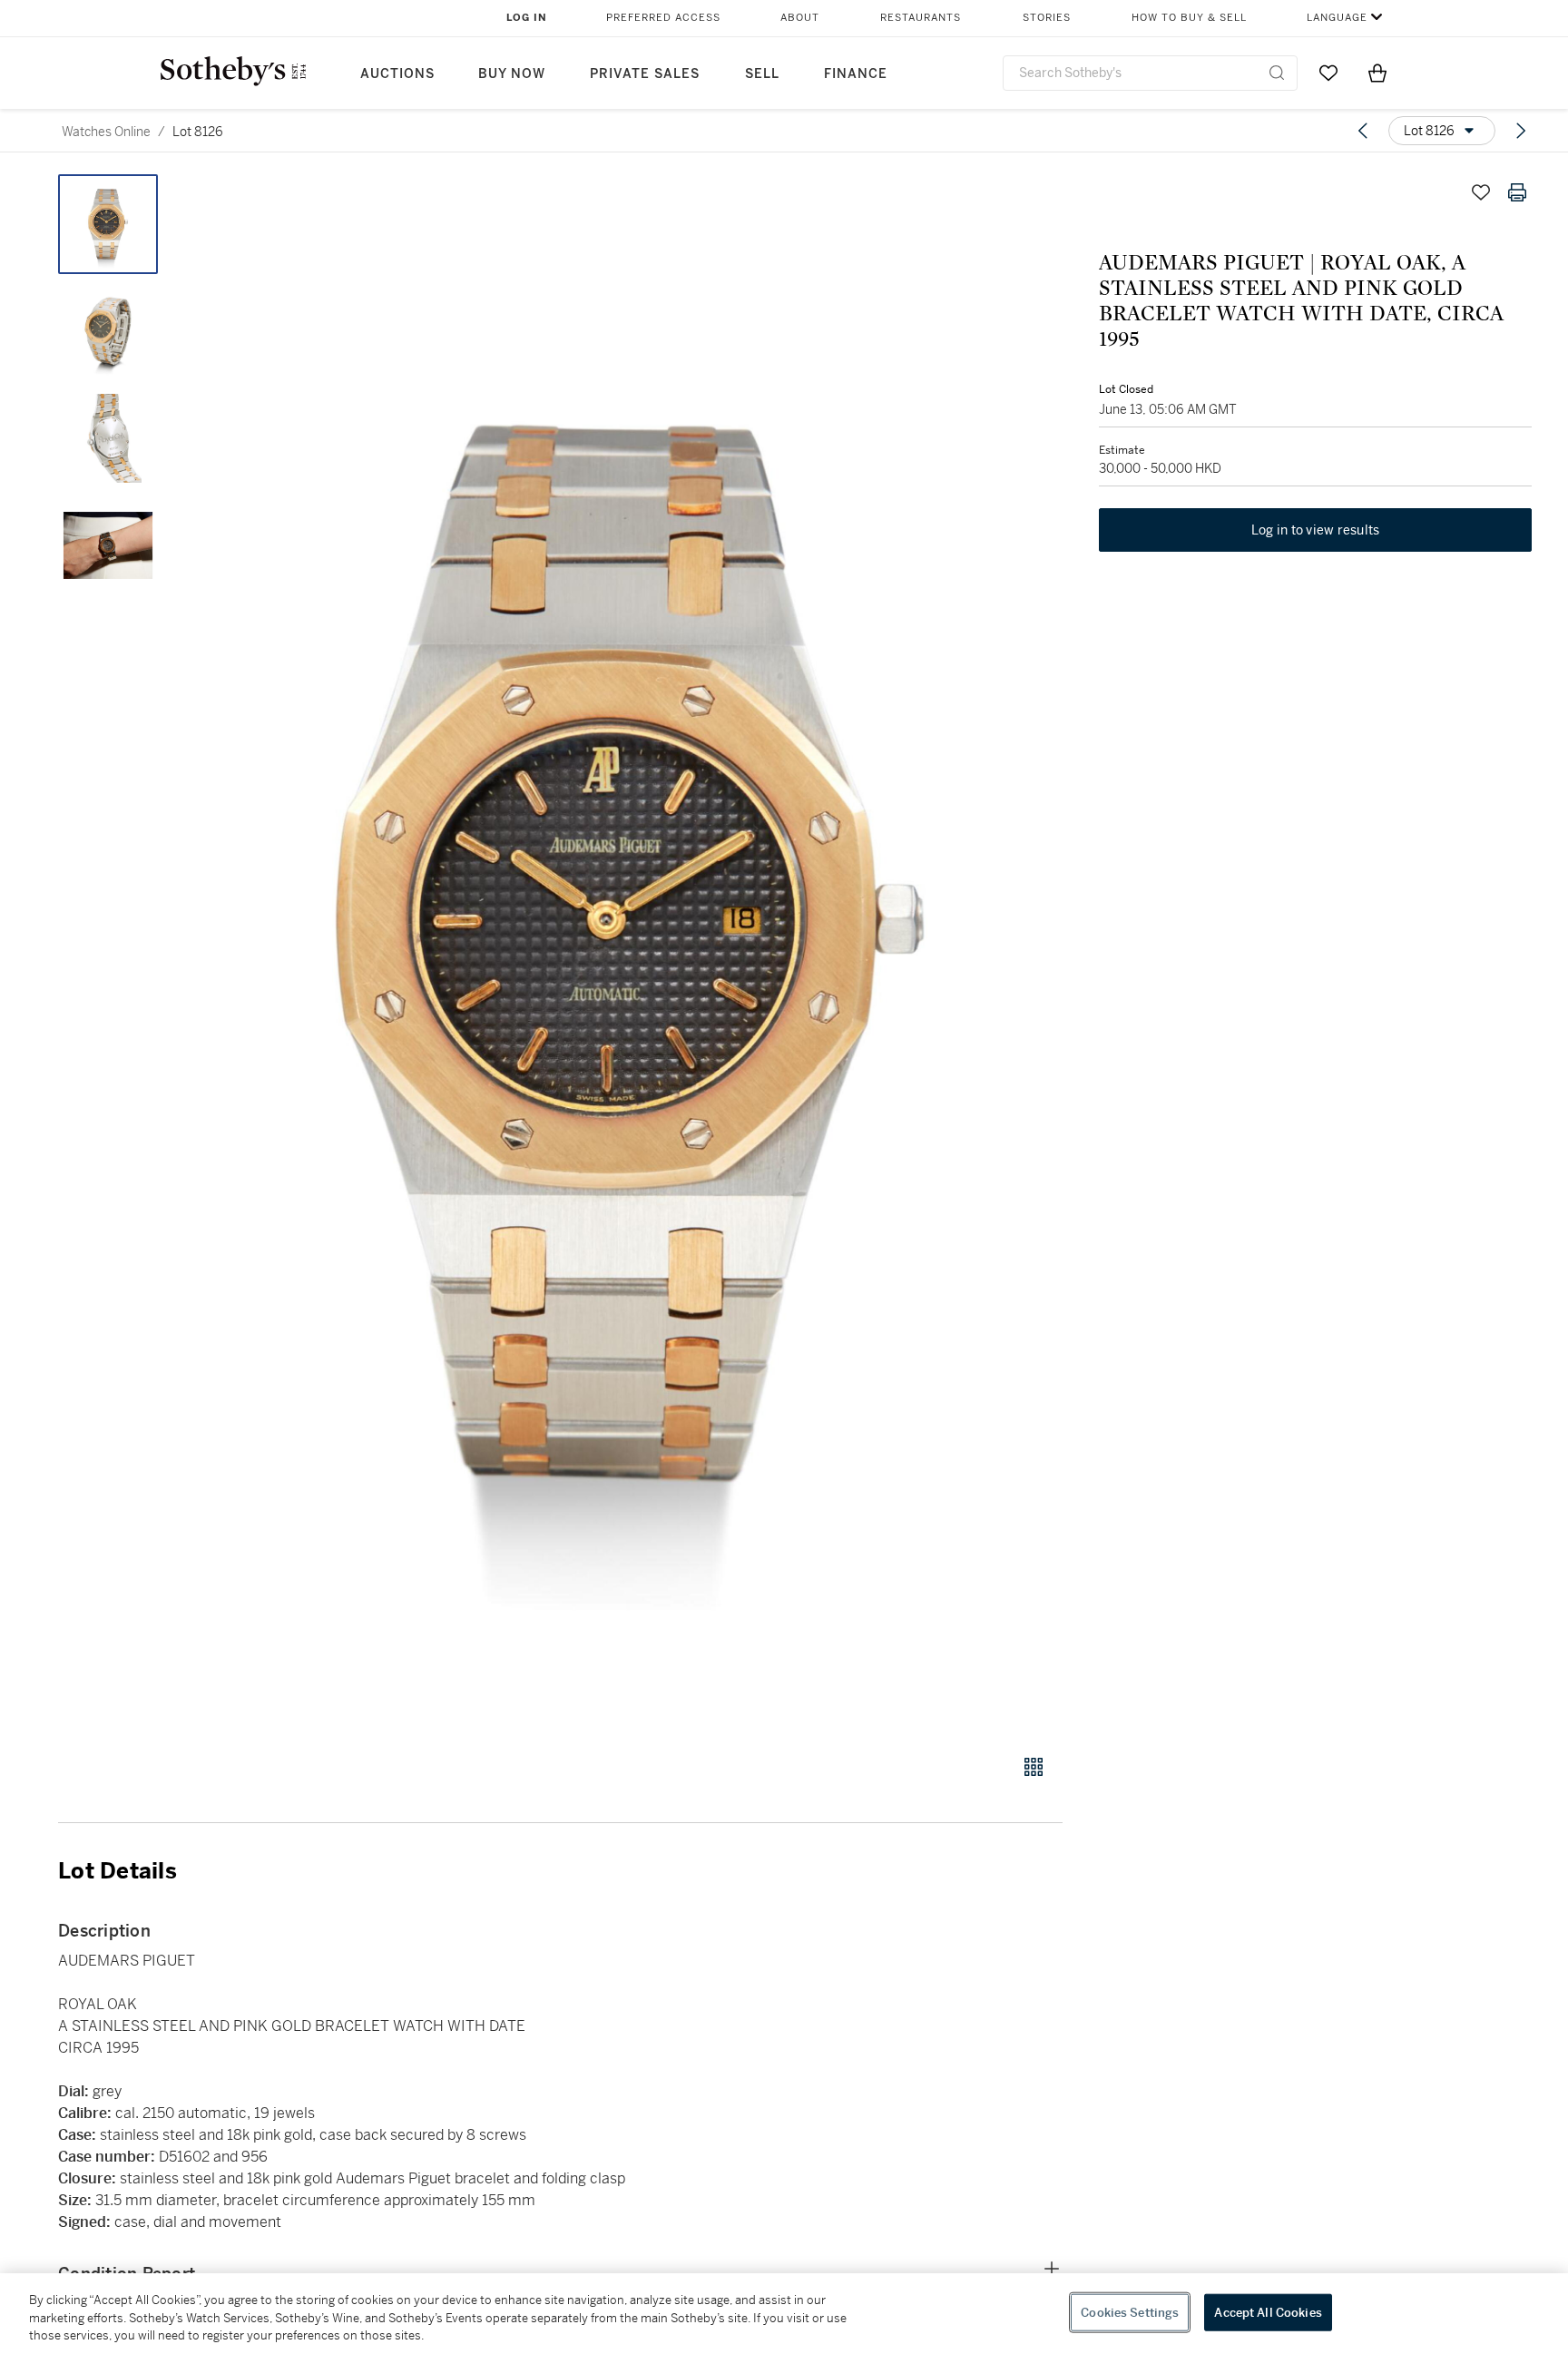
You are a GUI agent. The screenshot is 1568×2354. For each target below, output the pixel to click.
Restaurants (921, 18)
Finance (856, 74)
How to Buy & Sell (1189, 18)
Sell (762, 74)
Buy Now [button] (512, 74)
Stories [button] (1047, 18)
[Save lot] (1481, 192)
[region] (784, 2314)
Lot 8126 (198, 132)
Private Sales (645, 74)
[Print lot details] (1517, 192)
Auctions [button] (397, 74)
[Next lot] (1521, 131)
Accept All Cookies (1268, 2312)
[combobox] (1150, 73)
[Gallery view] (1034, 1767)
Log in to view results (1316, 530)
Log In (527, 18)
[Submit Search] (1277, 73)
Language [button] (1337, 18)
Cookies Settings (1130, 2312)
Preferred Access (663, 18)
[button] (630, 954)
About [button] (800, 18)
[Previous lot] (1363, 131)
